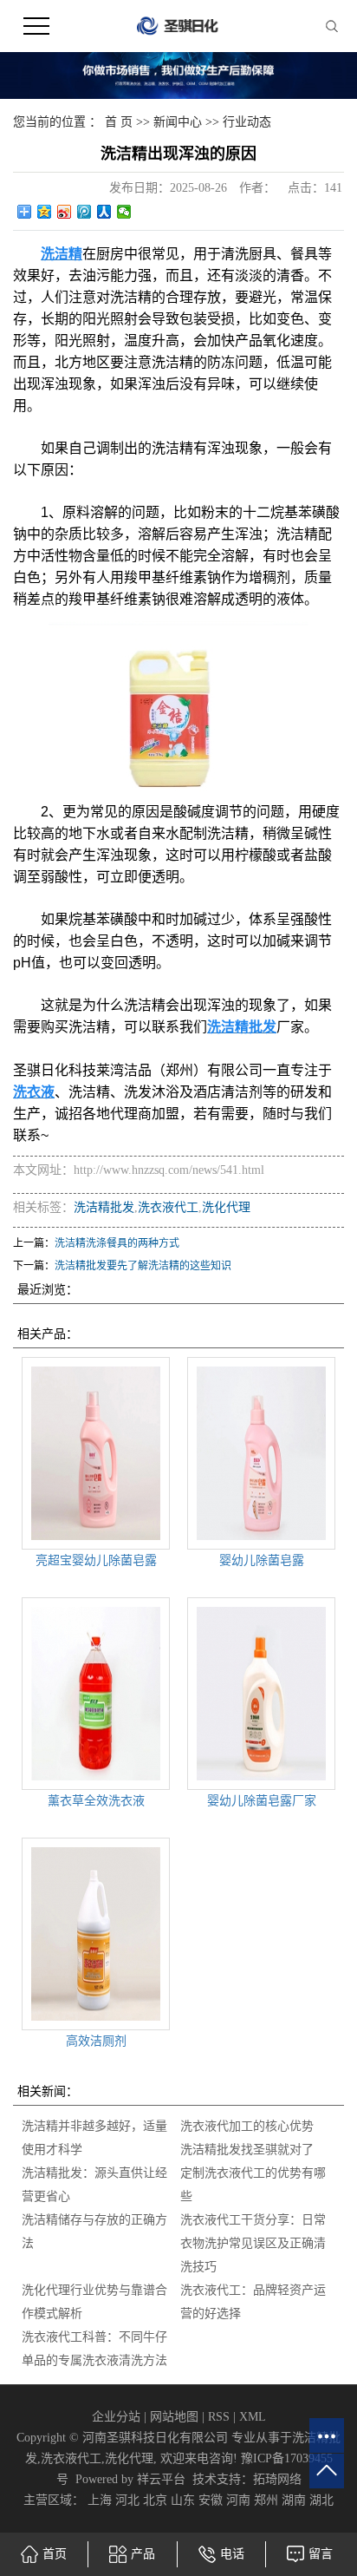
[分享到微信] (124, 212)
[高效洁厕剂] (96, 1934)
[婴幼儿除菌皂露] (261, 1453)
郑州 (266, 2500)
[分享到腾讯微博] (84, 212)
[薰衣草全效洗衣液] (96, 1694)
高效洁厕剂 (96, 2041)
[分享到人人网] (104, 212)
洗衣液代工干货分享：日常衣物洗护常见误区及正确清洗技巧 (253, 2243)
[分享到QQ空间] (45, 212)
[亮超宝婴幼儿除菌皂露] (96, 1453)
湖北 (321, 2500)
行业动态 (247, 122)
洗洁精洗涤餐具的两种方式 (117, 1243)
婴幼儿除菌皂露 (262, 1560)
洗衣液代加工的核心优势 (247, 2126)
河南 (238, 2500)
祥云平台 (161, 2479)
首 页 (119, 122)
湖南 (294, 2500)
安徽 (211, 2500)
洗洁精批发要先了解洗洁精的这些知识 (143, 1266)
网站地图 (174, 2417)
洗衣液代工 (168, 1207)
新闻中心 (178, 122)
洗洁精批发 (104, 1207)
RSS (219, 2417)
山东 (183, 2500)
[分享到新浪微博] (65, 212)
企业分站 (116, 2417)
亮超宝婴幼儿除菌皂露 (96, 1560)
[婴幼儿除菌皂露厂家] (261, 1694)
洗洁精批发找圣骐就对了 (247, 2150)
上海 (100, 2500)
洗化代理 (226, 1207)
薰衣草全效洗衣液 (96, 1801)
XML (253, 2417)
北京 (155, 2500)
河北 (127, 2500)
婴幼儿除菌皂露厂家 (262, 1801)
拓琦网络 (277, 2479)
